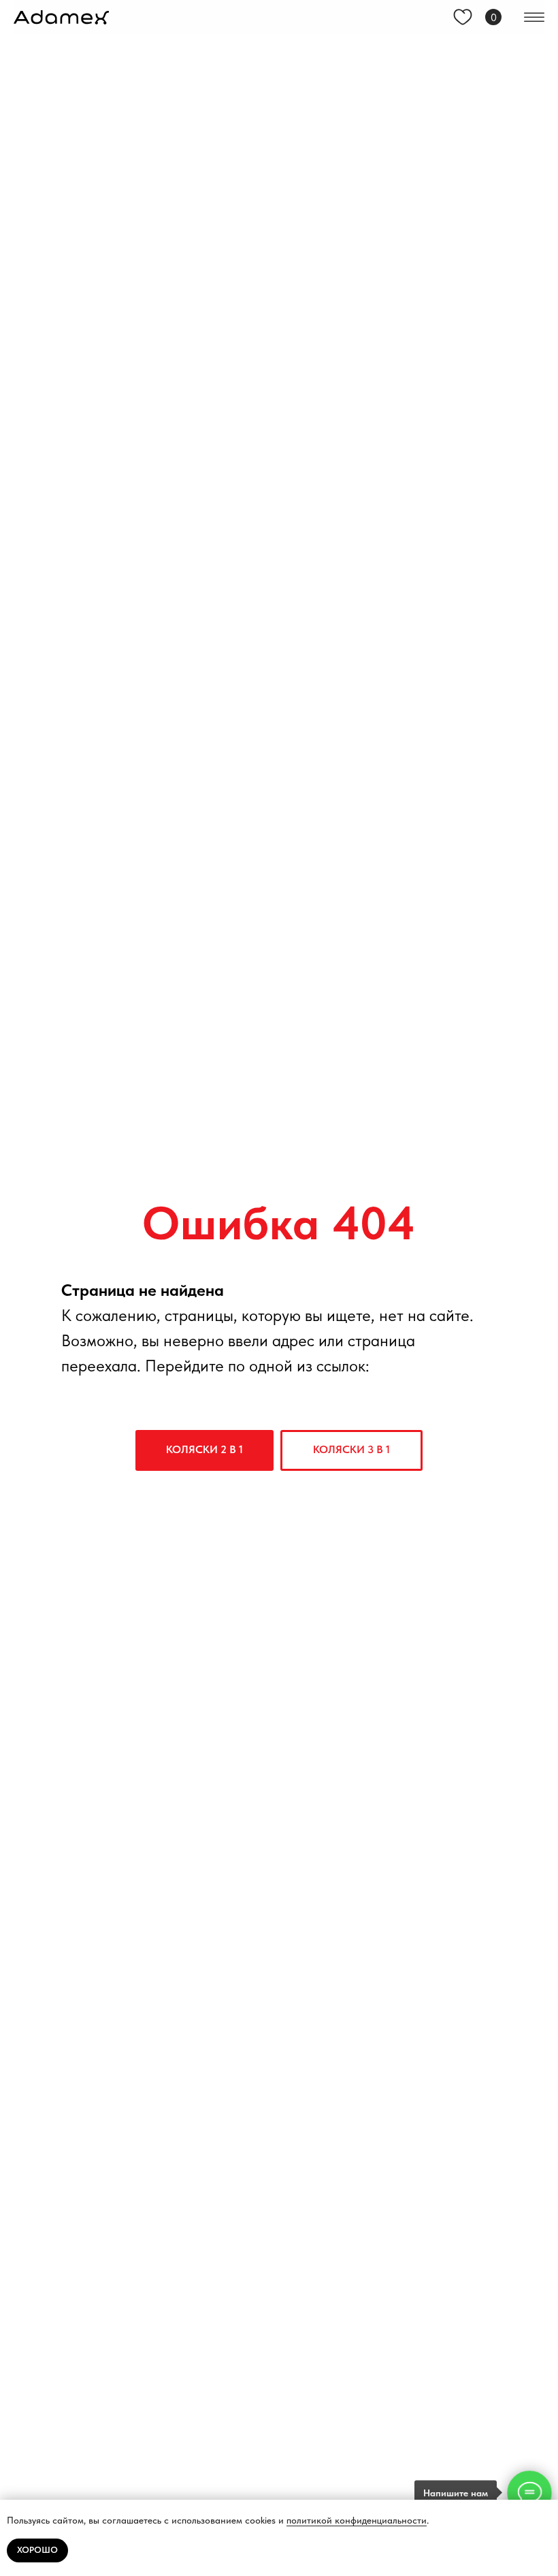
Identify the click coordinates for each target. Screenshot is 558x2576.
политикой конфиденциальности (357, 2520)
